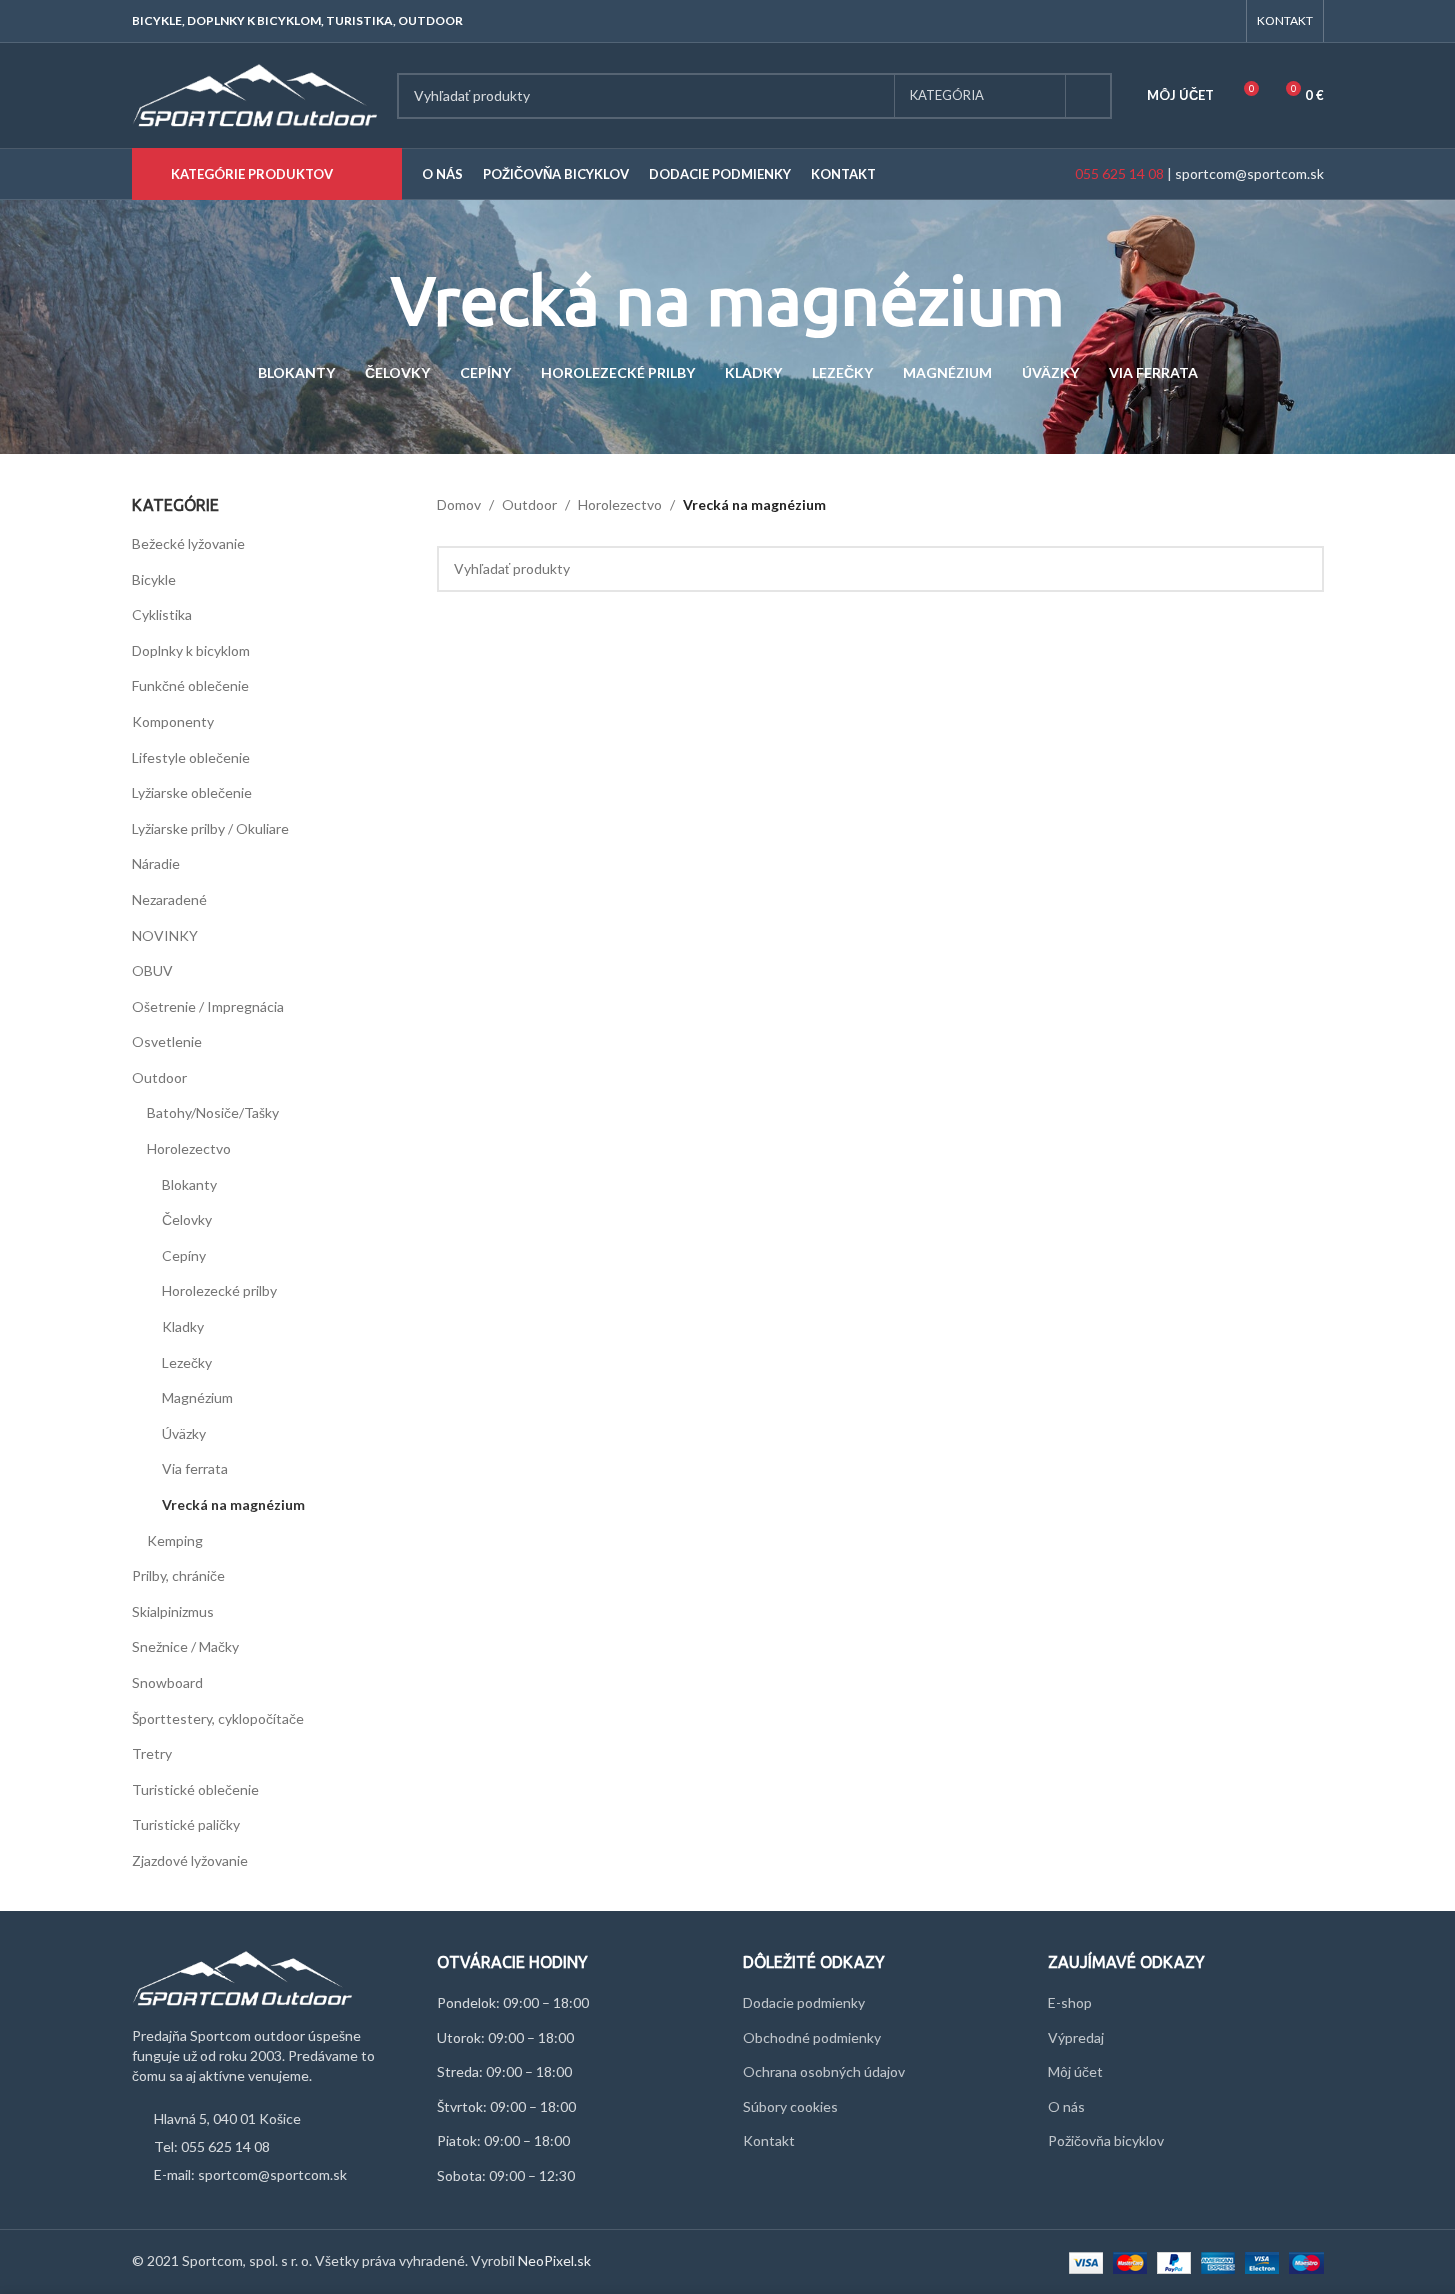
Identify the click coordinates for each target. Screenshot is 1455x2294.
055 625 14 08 (1118, 173)
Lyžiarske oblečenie (192, 792)
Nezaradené (169, 899)
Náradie (156, 863)
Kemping (175, 1540)
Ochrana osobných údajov (824, 2071)
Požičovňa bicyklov (1106, 2140)
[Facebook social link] (1197, 21)
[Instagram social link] (1222, 21)
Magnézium (197, 1397)
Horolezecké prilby (219, 1290)
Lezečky (187, 1362)
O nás (1066, 2106)
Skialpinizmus (173, 1611)
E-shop (1070, 2002)
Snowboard (167, 1682)
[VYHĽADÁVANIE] (1089, 96)
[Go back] (366, 301)
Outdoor (159, 1077)
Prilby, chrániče (178, 1575)
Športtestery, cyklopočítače (218, 1718)
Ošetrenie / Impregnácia (208, 1006)
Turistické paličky (186, 1824)
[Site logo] (254, 93)
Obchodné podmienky (812, 2037)
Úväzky (184, 1433)
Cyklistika (162, 614)
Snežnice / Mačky (185, 1646)
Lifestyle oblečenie (191, 757)
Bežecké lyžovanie (188, 543)
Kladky (183, 1326)
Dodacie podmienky (804, 2002)
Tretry (152, 1753)
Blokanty (189, 1184)
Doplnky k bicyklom (191, 650)
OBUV (152, 970)
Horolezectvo (189, 1148)
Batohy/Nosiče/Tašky (213, 1112)
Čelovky (187, 1219)
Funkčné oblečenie (190, 685)
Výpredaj (1076, 2037)
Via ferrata (195, 1468)
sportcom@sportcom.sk (1249, 173)
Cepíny (184, 1255)
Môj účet (1075, 2071)
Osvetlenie (167, 1041)
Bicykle (154, 579)
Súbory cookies (790, 2106)
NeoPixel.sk (554, 2260)
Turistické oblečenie (195, 1789)
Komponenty (173, 721)
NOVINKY (165, 935)
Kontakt (769, 2140)
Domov (459, 504)
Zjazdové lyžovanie (190, 1860)
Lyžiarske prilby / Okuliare (210, 828)
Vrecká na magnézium (233, 1504)
